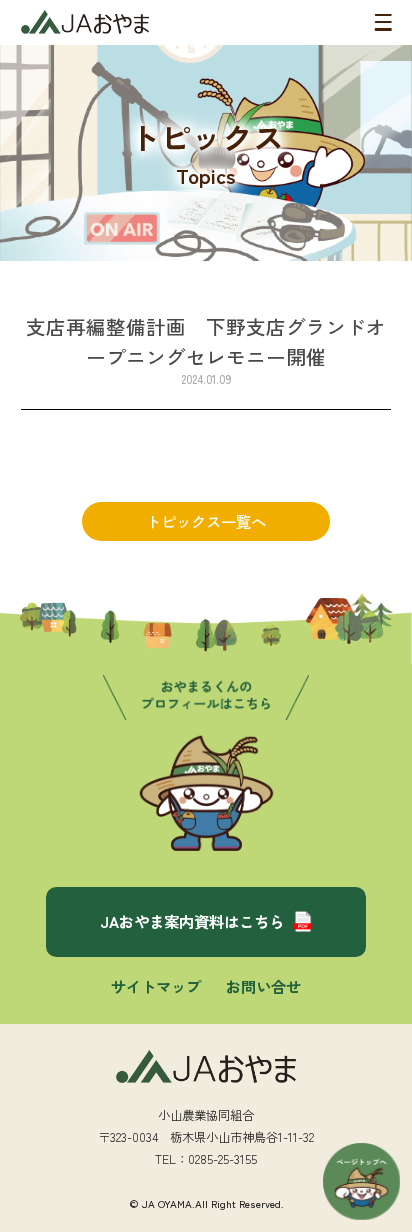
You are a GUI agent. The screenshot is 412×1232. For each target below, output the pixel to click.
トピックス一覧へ (206, 521)
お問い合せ (263, 986)
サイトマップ (156, 986)
